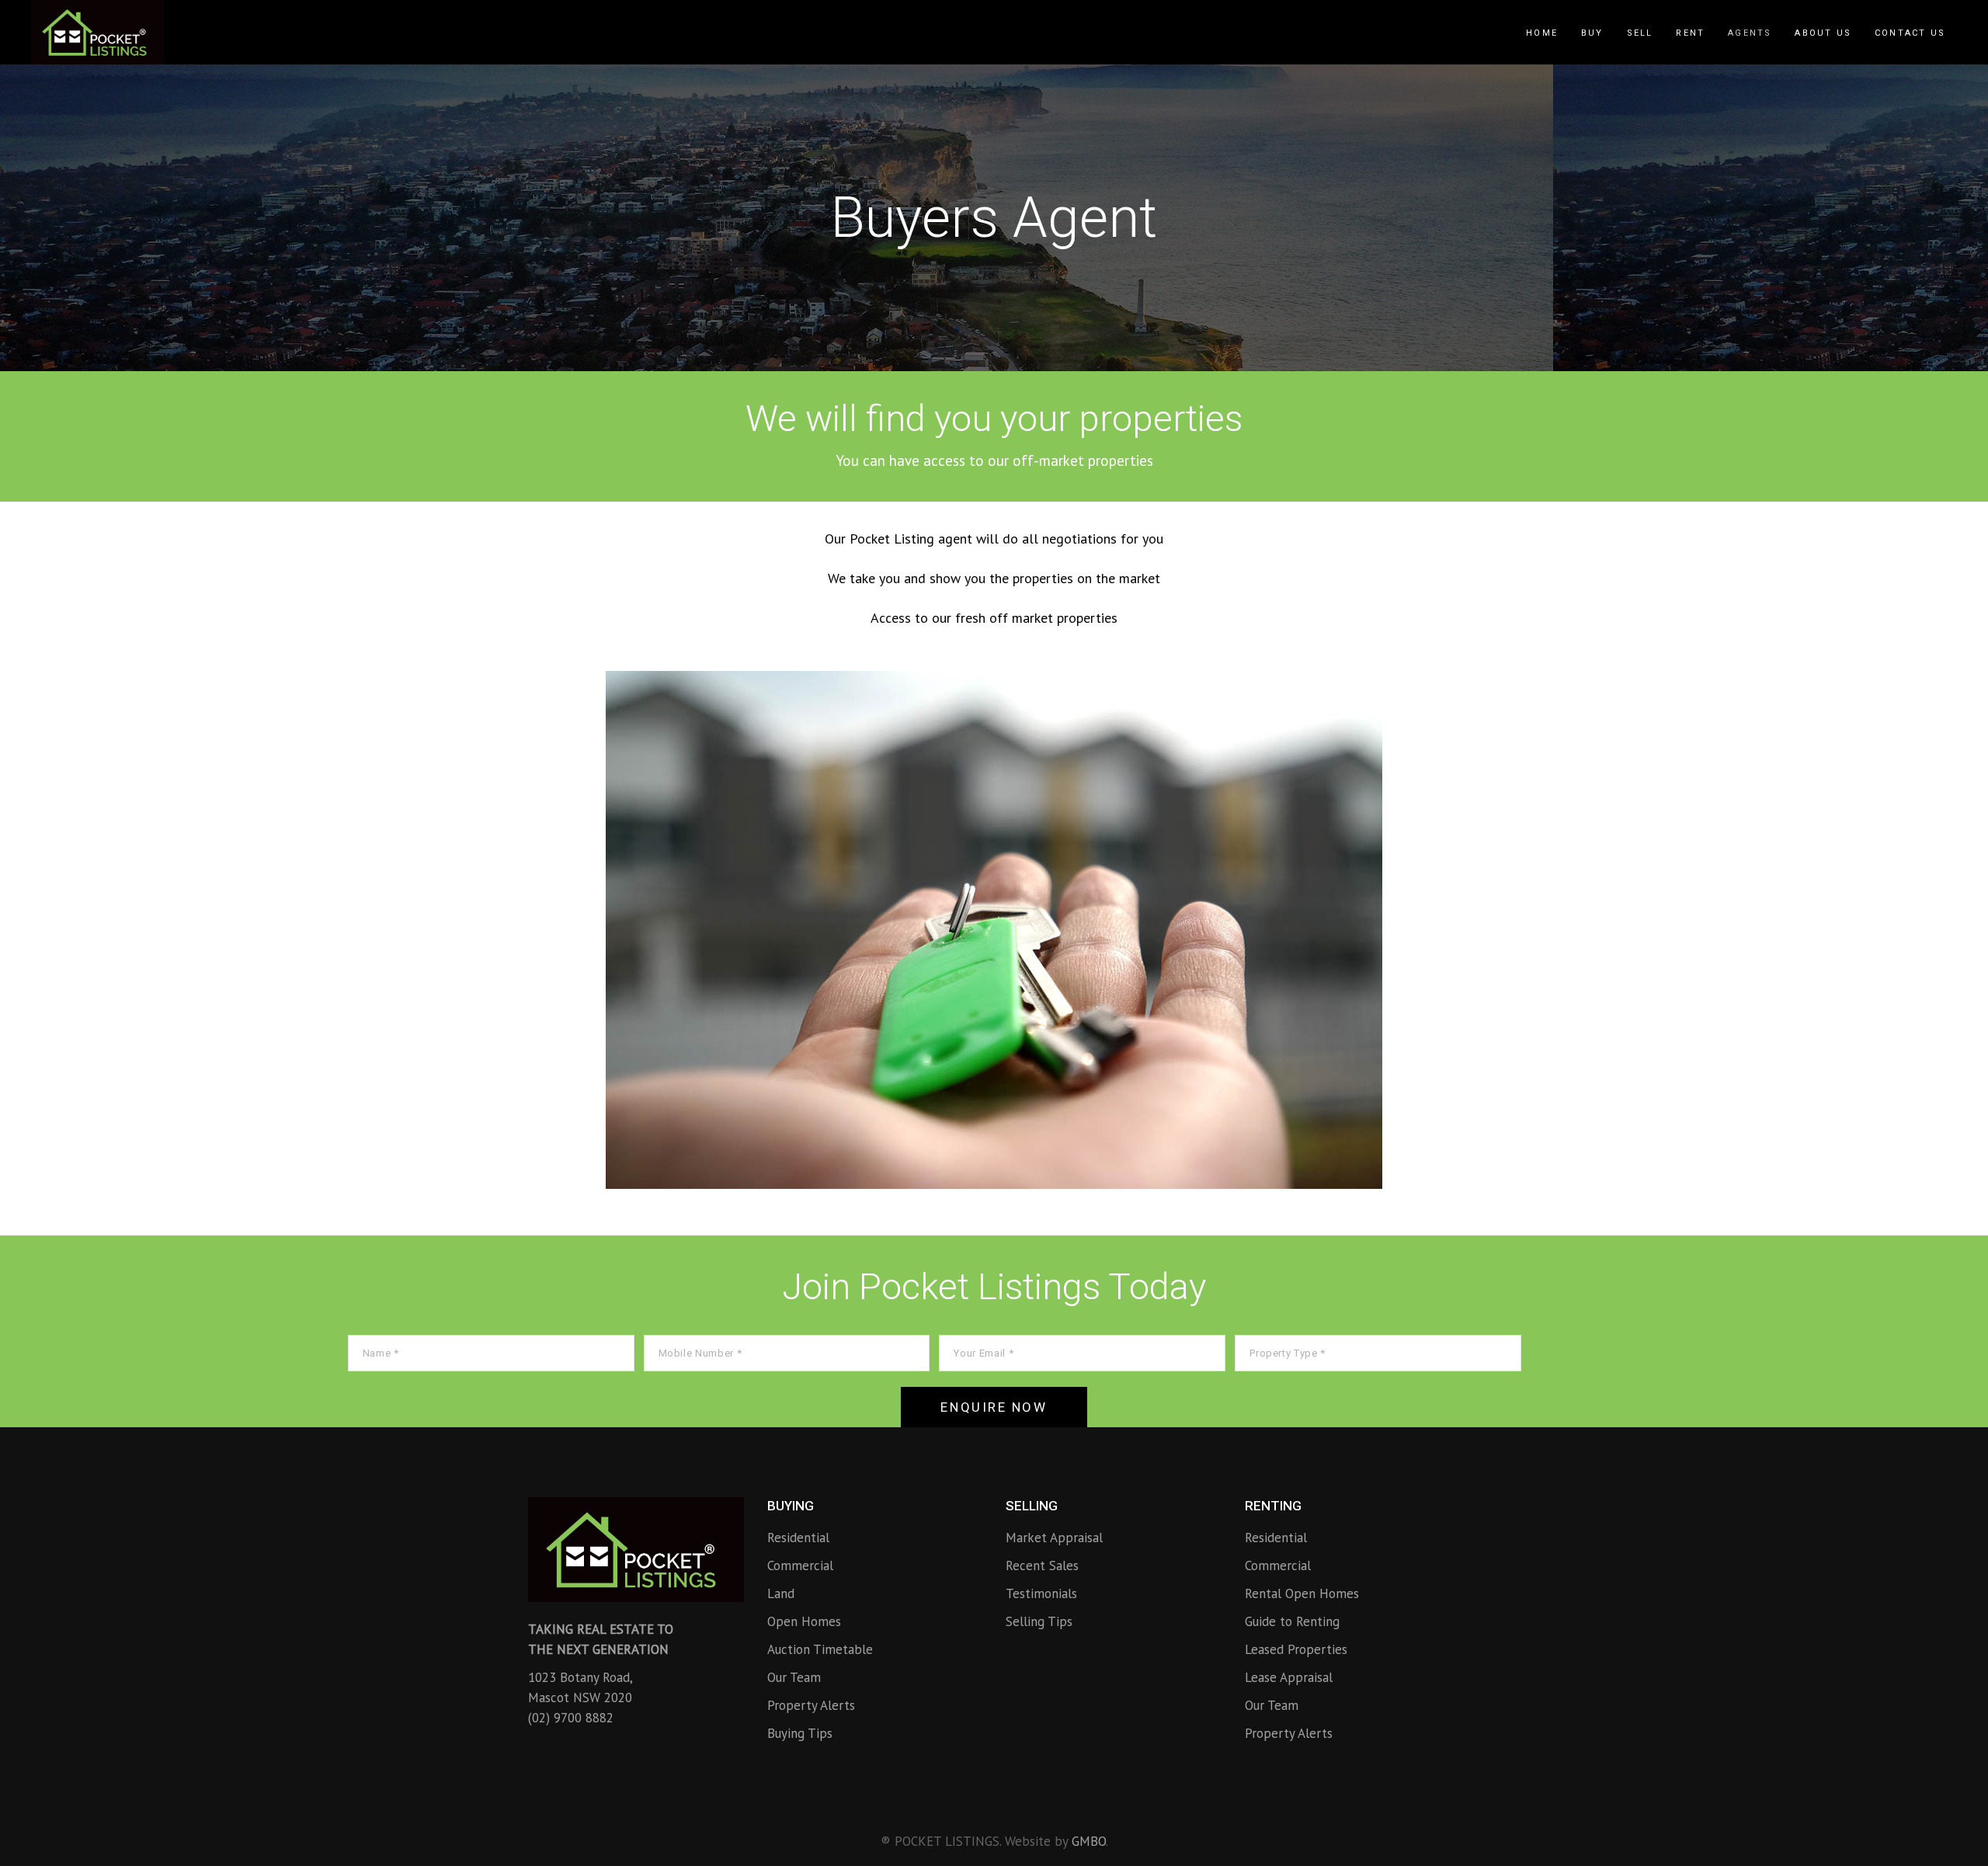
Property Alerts (811, 1705)
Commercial (800, 1565)
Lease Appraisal (1289, 1677)
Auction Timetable (820, 1649)
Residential (798, 1538)
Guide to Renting (1292, 1621)
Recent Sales (1042, 1565)
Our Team (794, 1677)
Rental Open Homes (1302, 1593)
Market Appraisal (1054, 1538)
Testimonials (1041, 1593)
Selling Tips (1039, 1621)
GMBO (1089, 1841)
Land (781, 1593)
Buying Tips (800, 1733)
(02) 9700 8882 (571, 1718)
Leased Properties (1296, 1649)
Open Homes (804, 1621)
